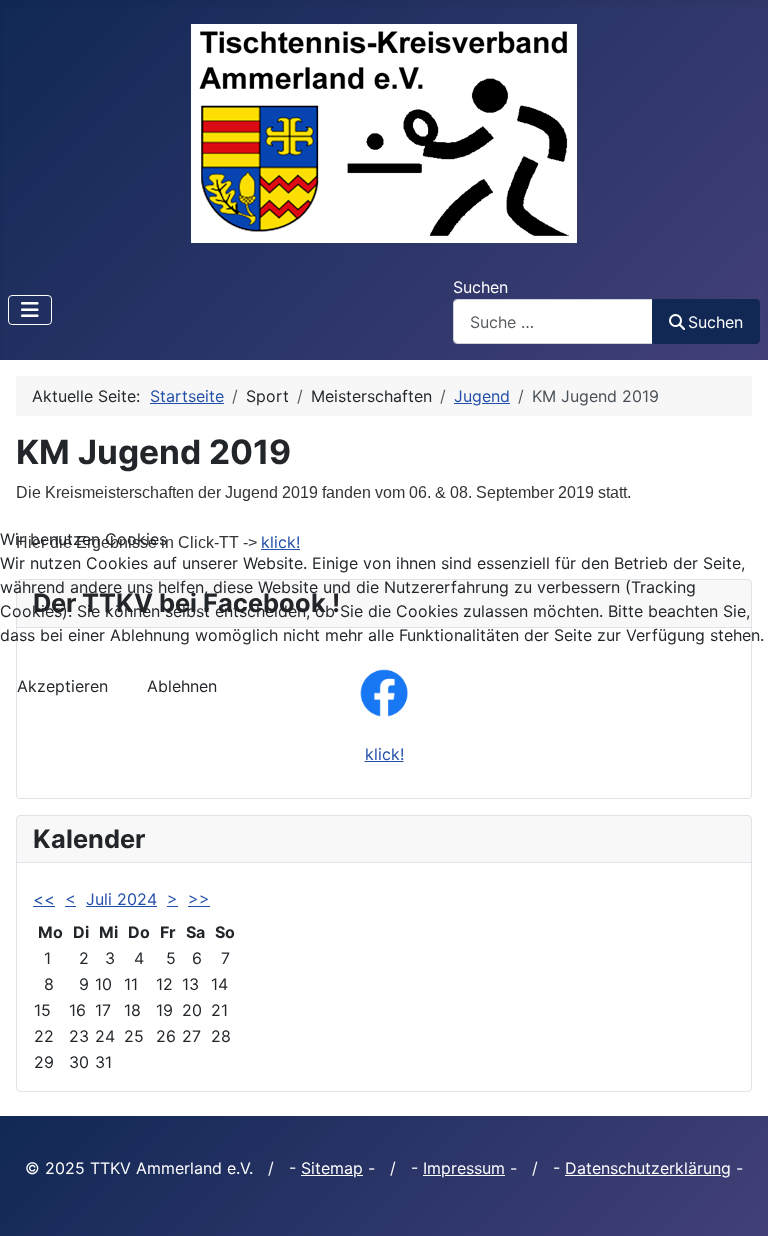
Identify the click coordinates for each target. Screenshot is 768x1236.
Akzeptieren (62, 686)
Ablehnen (182, 686)
